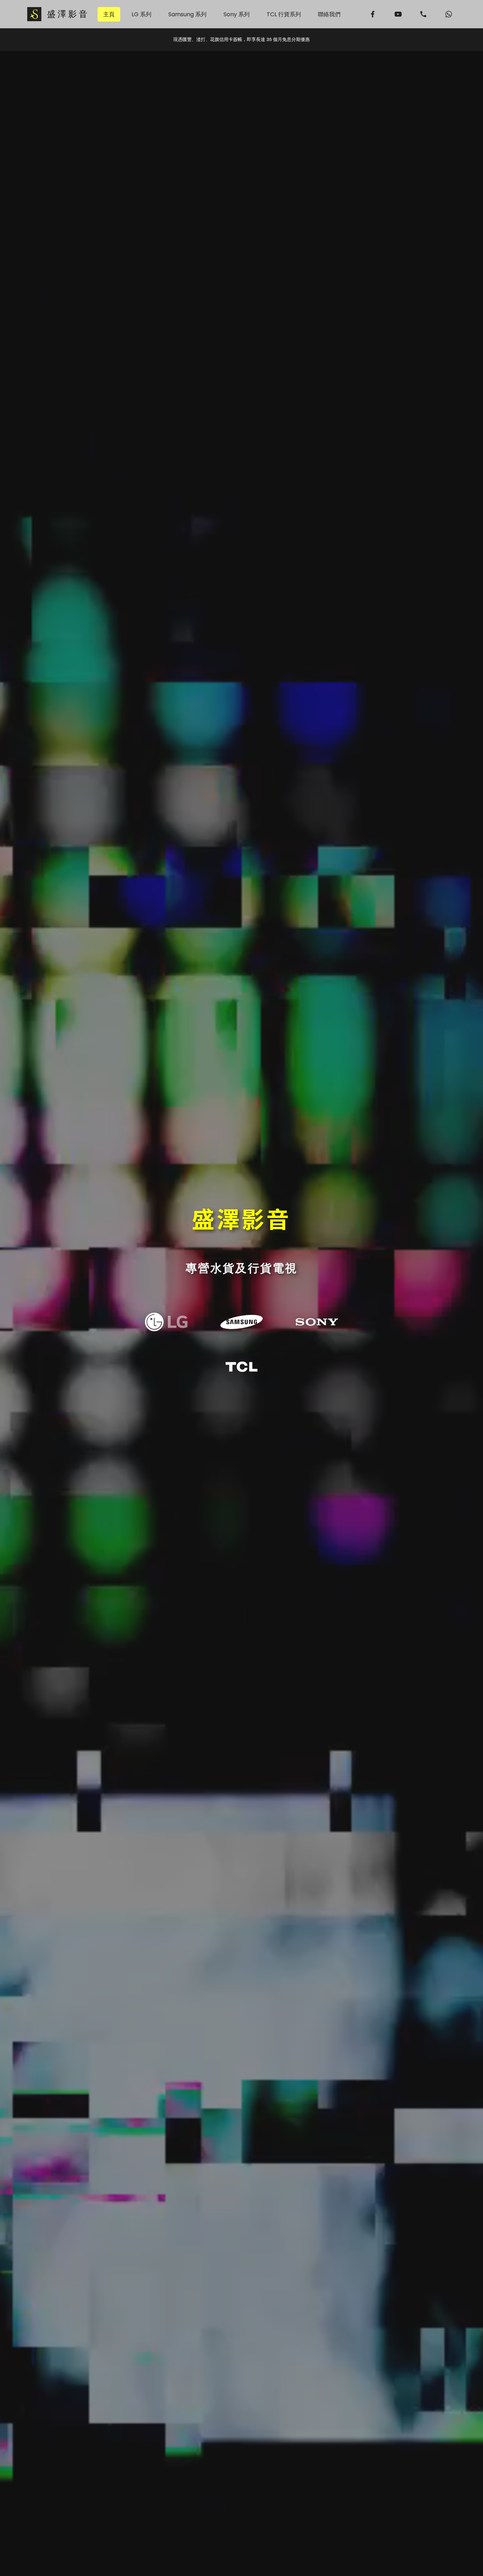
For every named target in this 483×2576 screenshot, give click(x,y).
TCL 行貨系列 (284, 14)
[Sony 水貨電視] (317, 1322)
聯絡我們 (329, 14)
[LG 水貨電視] (166, 1322)
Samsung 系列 (187, 14)
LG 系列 (141, 14)
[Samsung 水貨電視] (241, 1322)
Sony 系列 (237, 14)
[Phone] (424, 14)
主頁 (109, 14)
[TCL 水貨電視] (241, 1367)
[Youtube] (398, 14)
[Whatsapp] (449, 14)
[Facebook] (373, 14)
